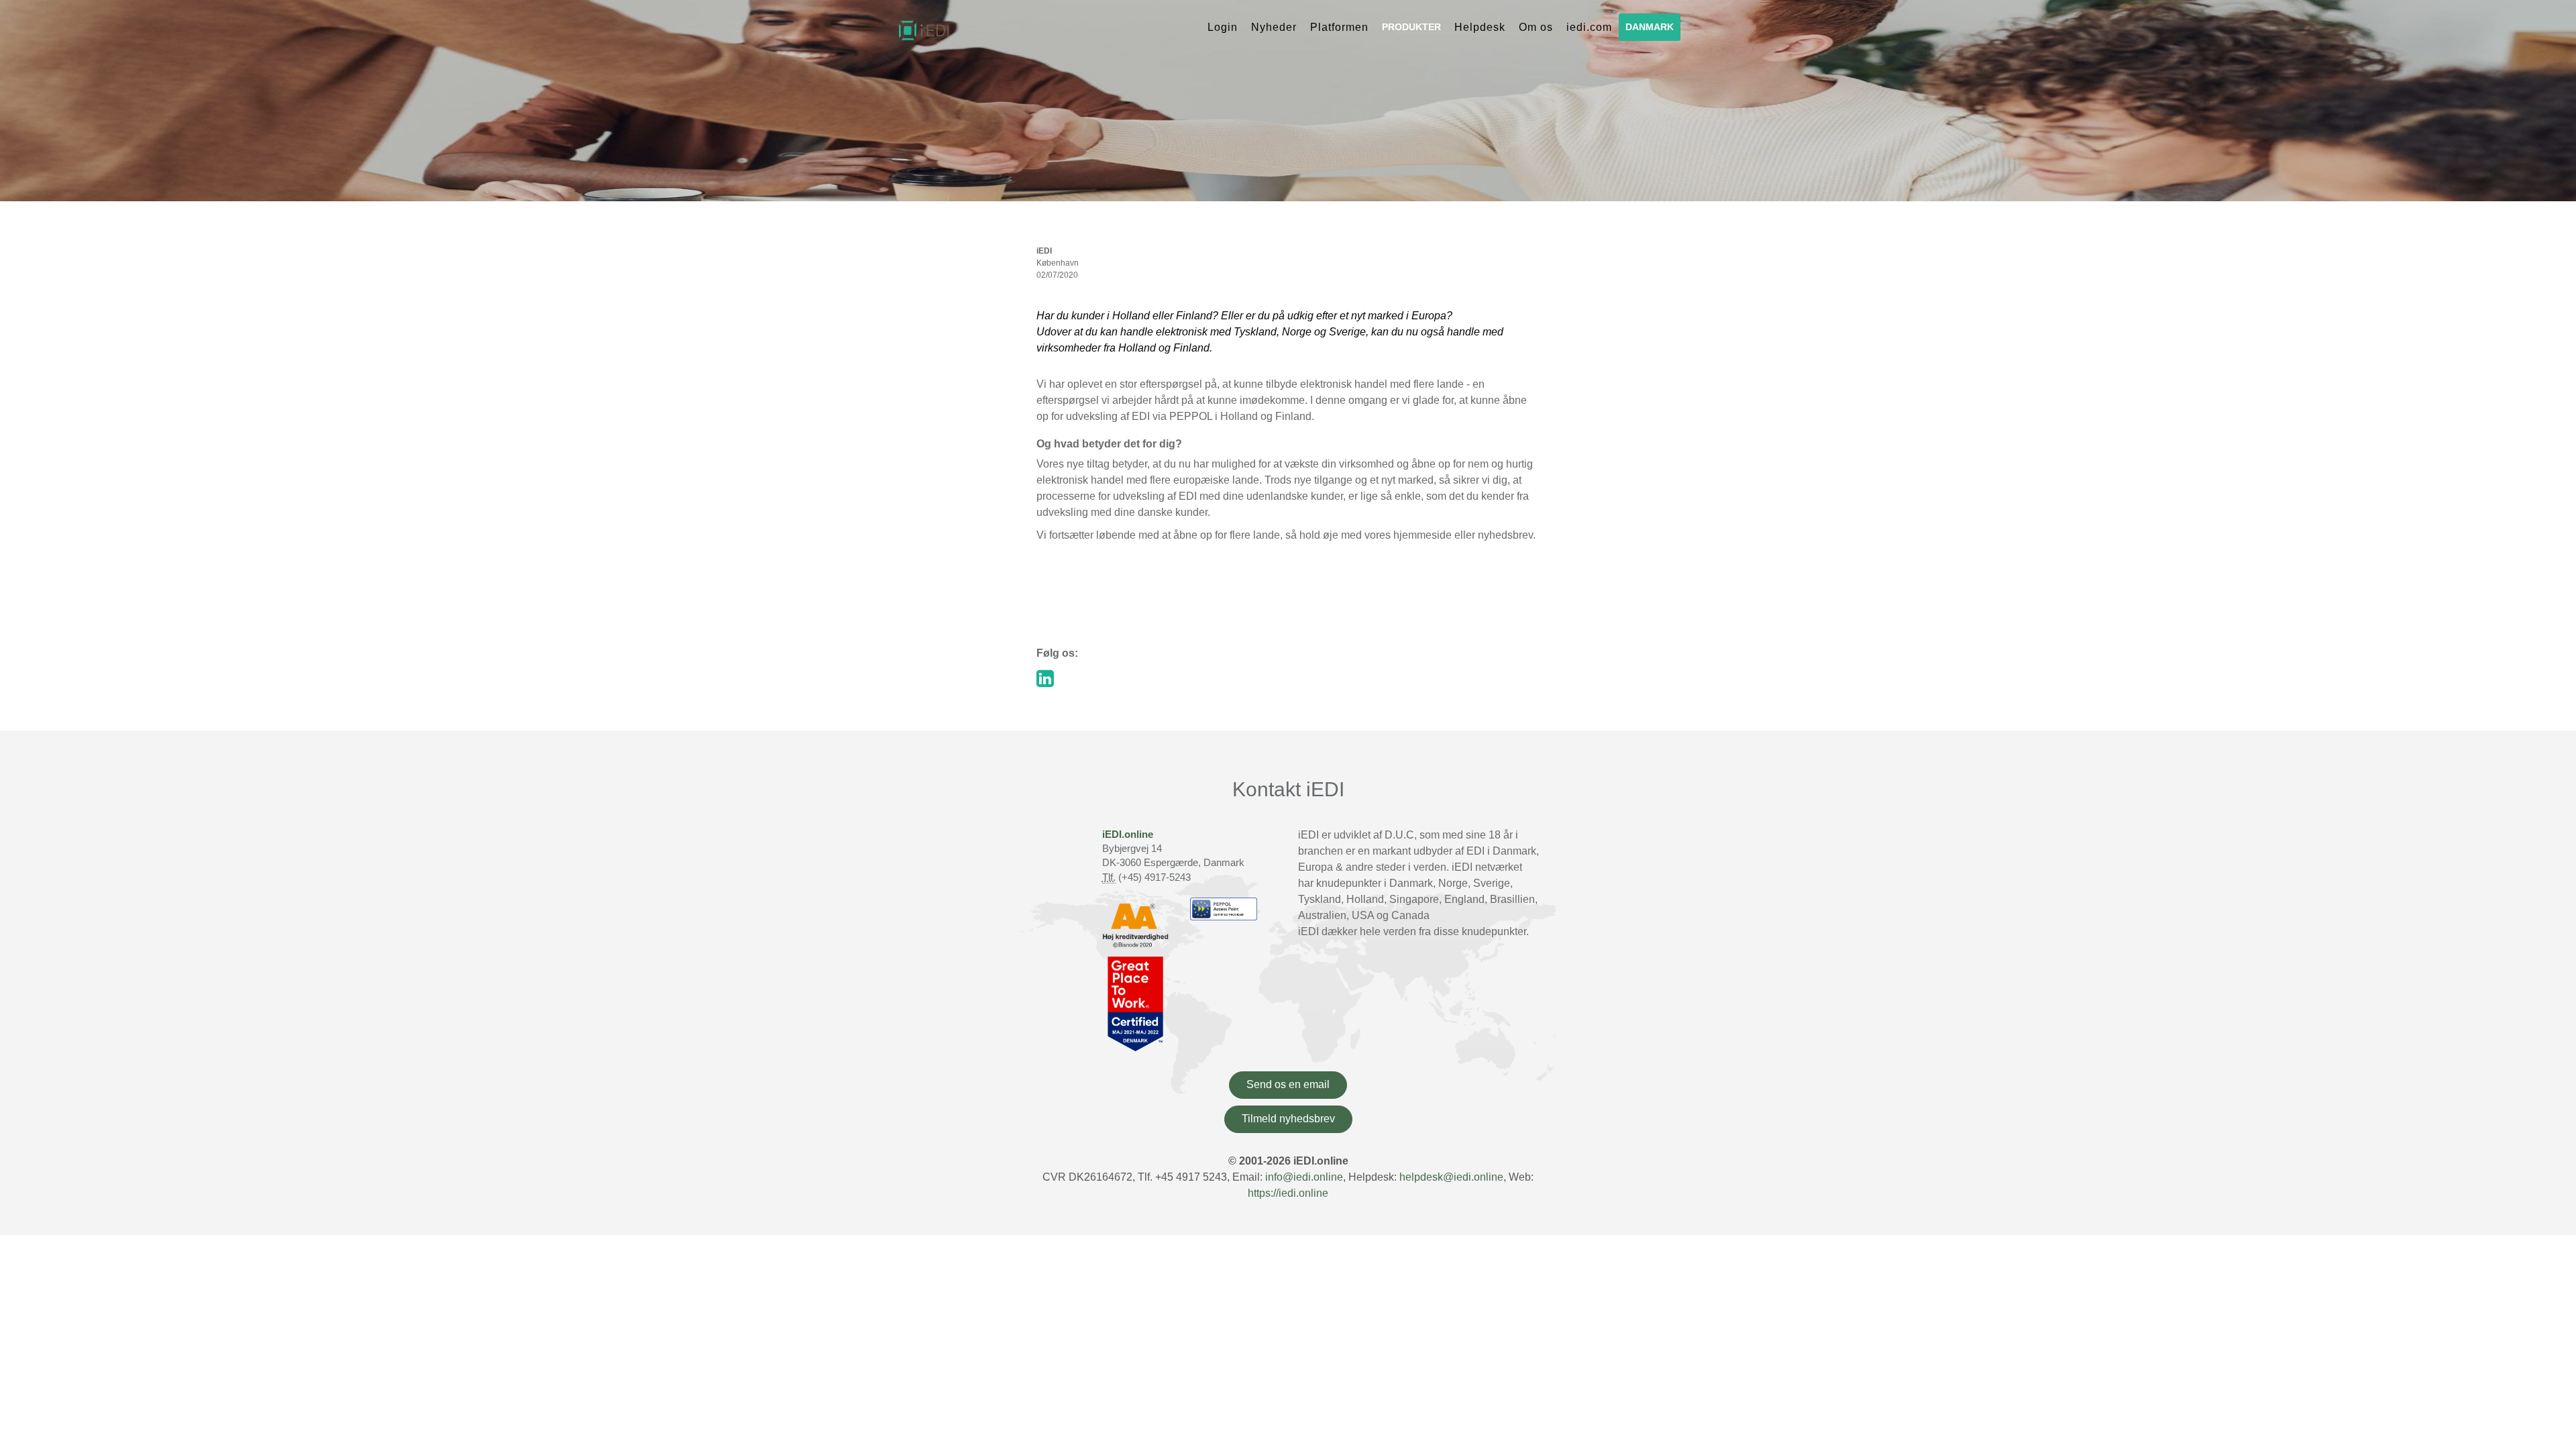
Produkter (1411, 27)
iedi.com (1589, 27)
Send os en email (1288, 1084)
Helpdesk (1480, 27)
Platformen (1339, 27)
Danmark (1650, 27)
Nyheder (1274, 27)
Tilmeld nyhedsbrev (1288, 1119)
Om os (1536, 27)
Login (1223, 27)
